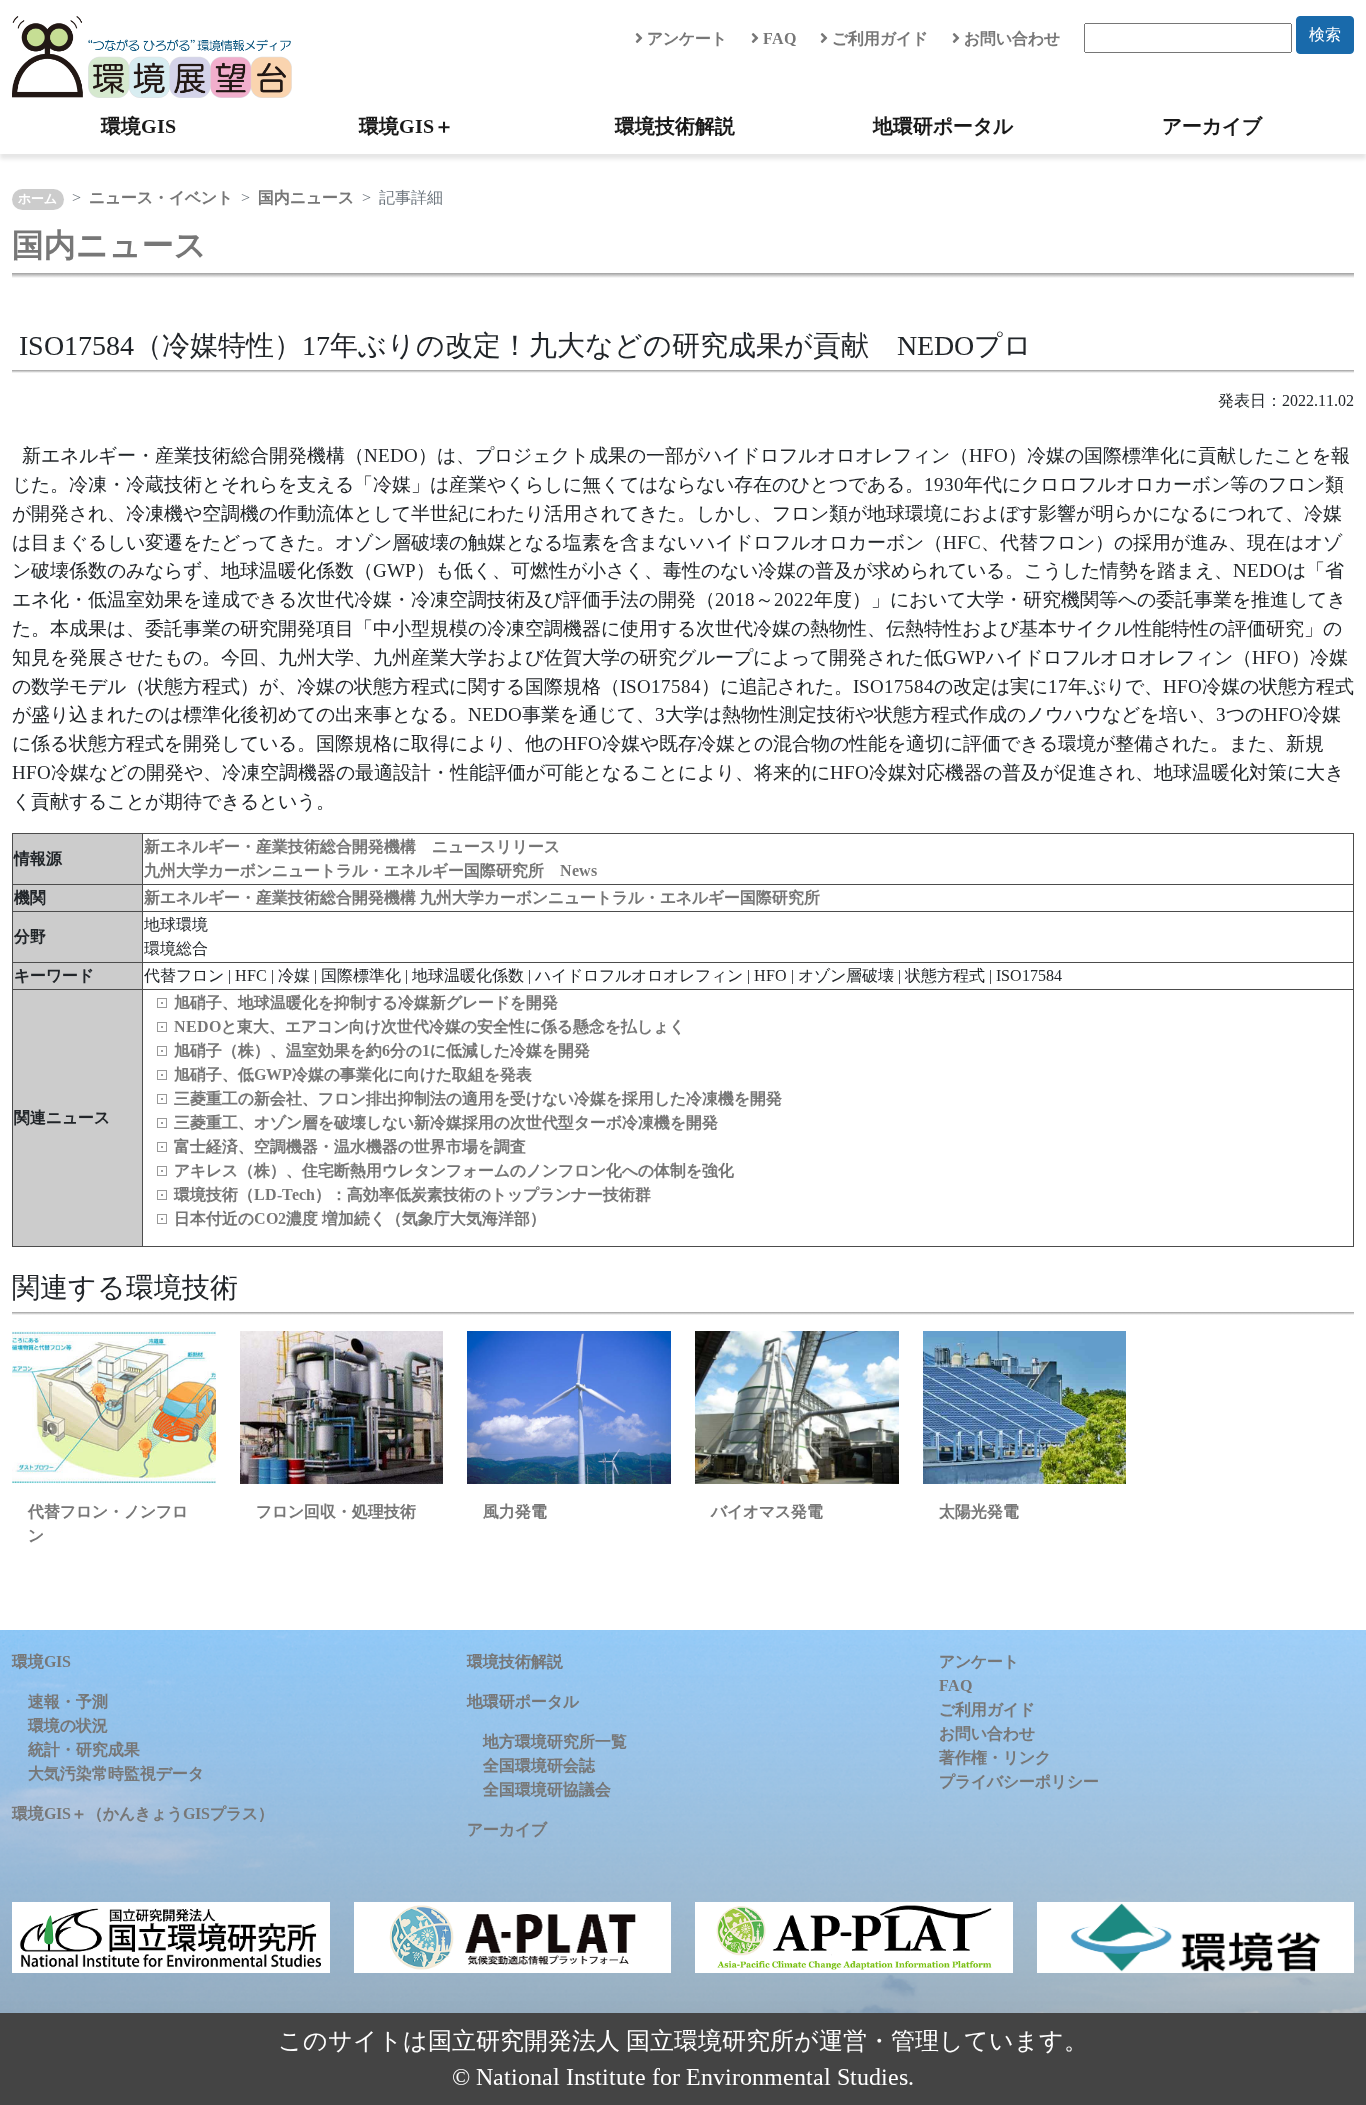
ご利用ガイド (878, 38)
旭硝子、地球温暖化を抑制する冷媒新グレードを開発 (366, 1002)
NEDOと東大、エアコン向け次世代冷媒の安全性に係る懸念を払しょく (429, 1026)
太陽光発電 (979, 1511)
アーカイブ (1212, 126)
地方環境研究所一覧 (555, 1741)
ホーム (37, 199)
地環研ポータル (943, 126)
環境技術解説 (675, 126)
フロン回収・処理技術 (336, 1511)
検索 (1325, 34)
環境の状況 (68, 1725)
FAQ (777, 38)
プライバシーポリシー (1019, 1781)
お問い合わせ (1010, 38)
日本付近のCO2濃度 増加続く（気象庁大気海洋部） (360, 1218)
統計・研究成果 (84, 1749)
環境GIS (138, 126)
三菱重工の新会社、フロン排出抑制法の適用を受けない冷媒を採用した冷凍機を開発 (478, 1098)
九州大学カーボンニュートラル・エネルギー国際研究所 (620, 897)
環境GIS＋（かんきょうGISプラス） (143, 1813)
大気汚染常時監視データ (116, 1773)
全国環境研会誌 (539, 1765)
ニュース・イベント (161, 197)
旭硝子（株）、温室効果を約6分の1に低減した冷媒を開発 (382, 1050)
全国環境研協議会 (547, 1789)
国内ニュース (306, 197)
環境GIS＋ (406, 126)
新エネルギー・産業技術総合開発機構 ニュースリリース (352, 846)
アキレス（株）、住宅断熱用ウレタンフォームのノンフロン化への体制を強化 (454, 1170)
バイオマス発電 (767, 1511)
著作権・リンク (995, 1757)
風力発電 (515, 1511)
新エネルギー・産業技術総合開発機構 (282, 897)
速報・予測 (68, 1701)
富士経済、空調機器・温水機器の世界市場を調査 (350, 1146)
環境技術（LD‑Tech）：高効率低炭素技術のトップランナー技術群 (412, 1194)
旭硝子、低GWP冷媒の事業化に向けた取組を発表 (353, 1074)
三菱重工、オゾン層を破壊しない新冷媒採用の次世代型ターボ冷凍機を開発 (446, 1122)
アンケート (685, 38)
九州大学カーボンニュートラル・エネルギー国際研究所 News (370, 870)
